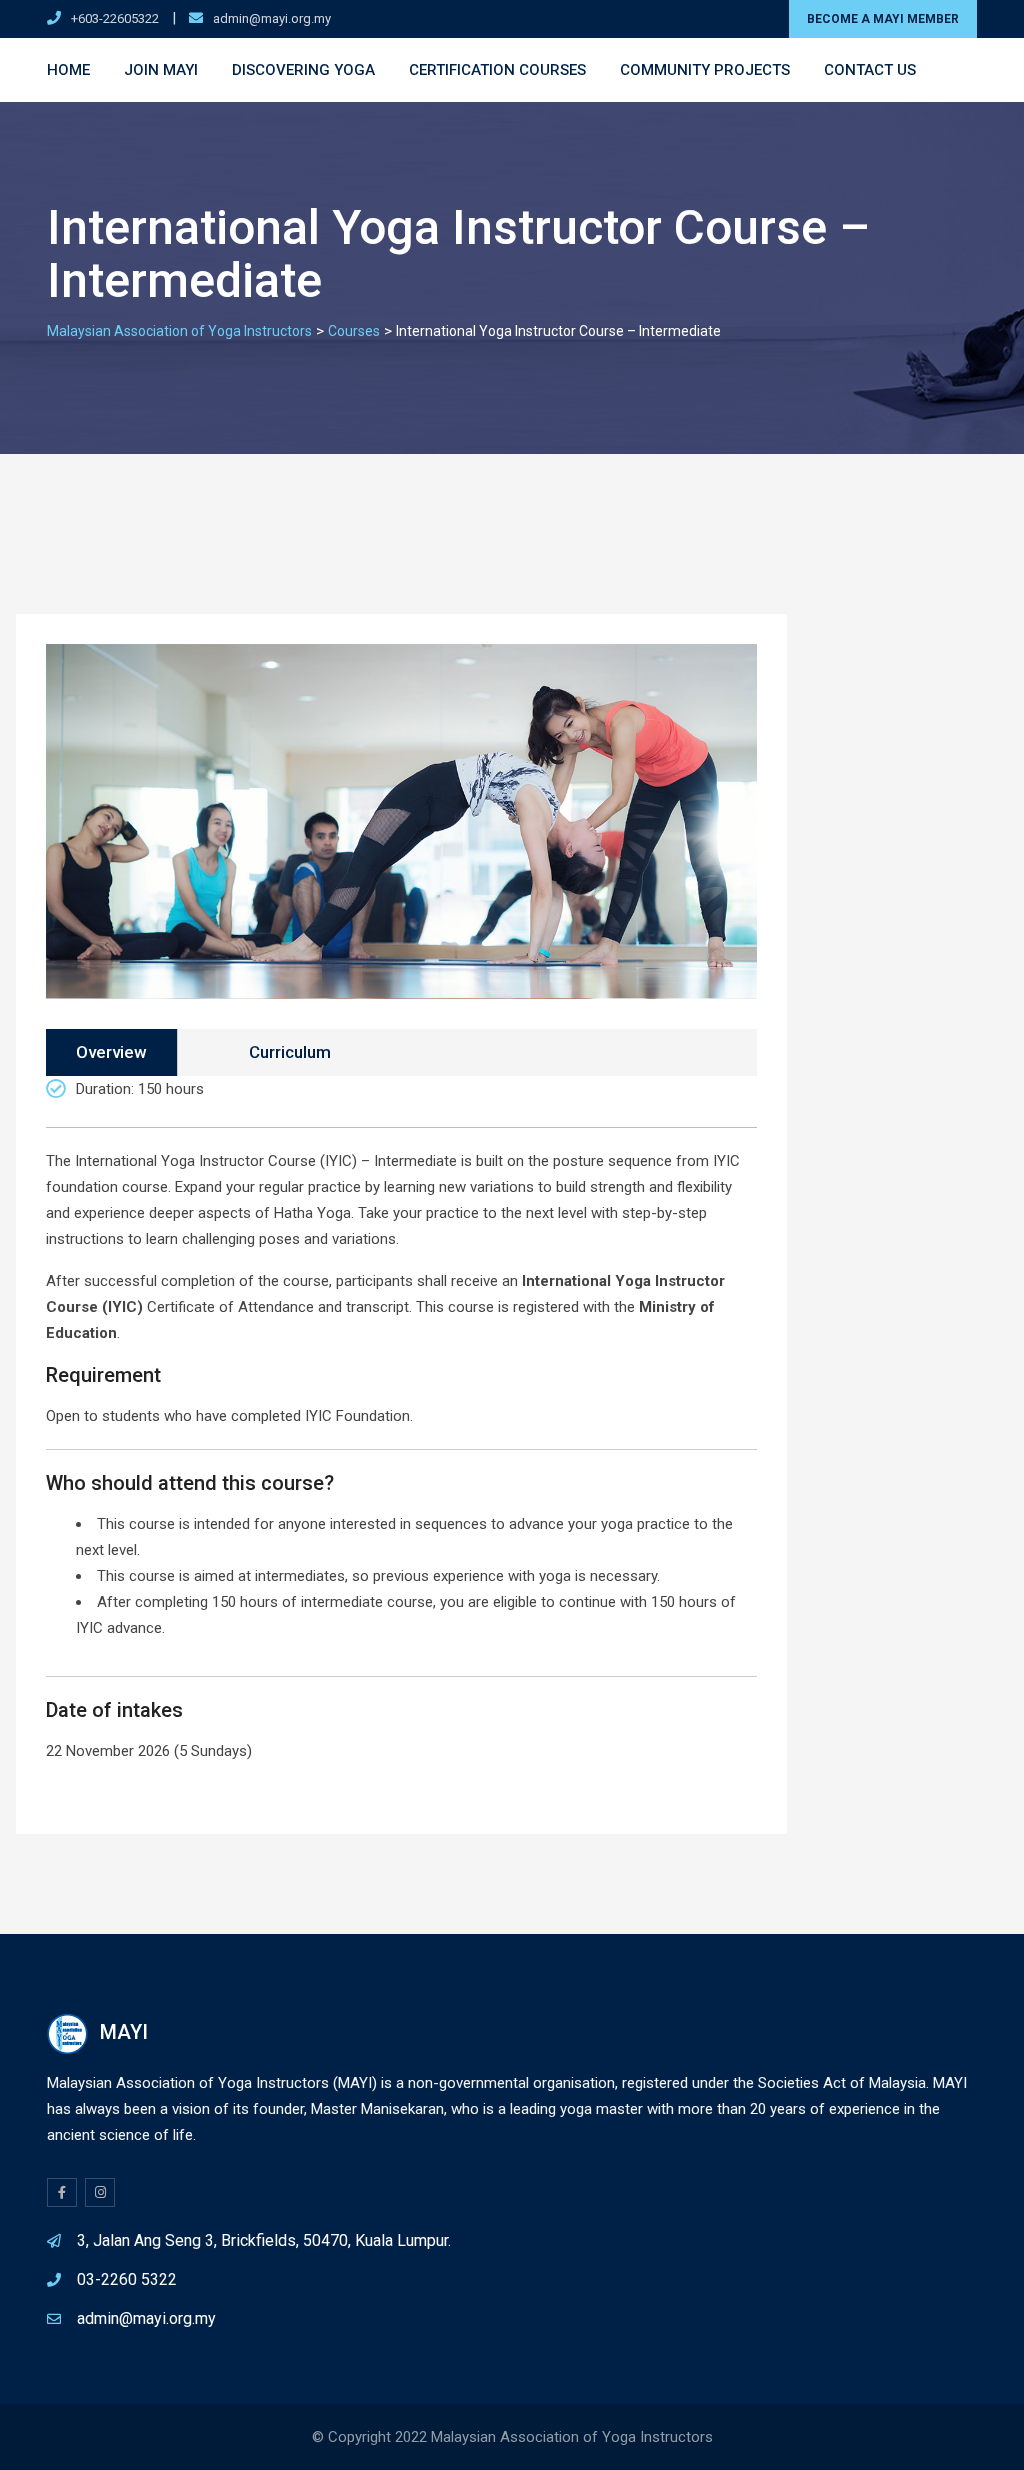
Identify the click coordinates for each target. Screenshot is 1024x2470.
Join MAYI (161, 70)
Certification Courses (497, 70)
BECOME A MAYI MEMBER (883, 19)
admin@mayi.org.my (272, 18)
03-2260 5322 (127, 2279)
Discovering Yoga (303, 70)
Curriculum (290, 1052)
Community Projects (705, 70)
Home (68, 70)
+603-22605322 (115, 18)
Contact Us (870, 70)
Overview (111, 1052)
